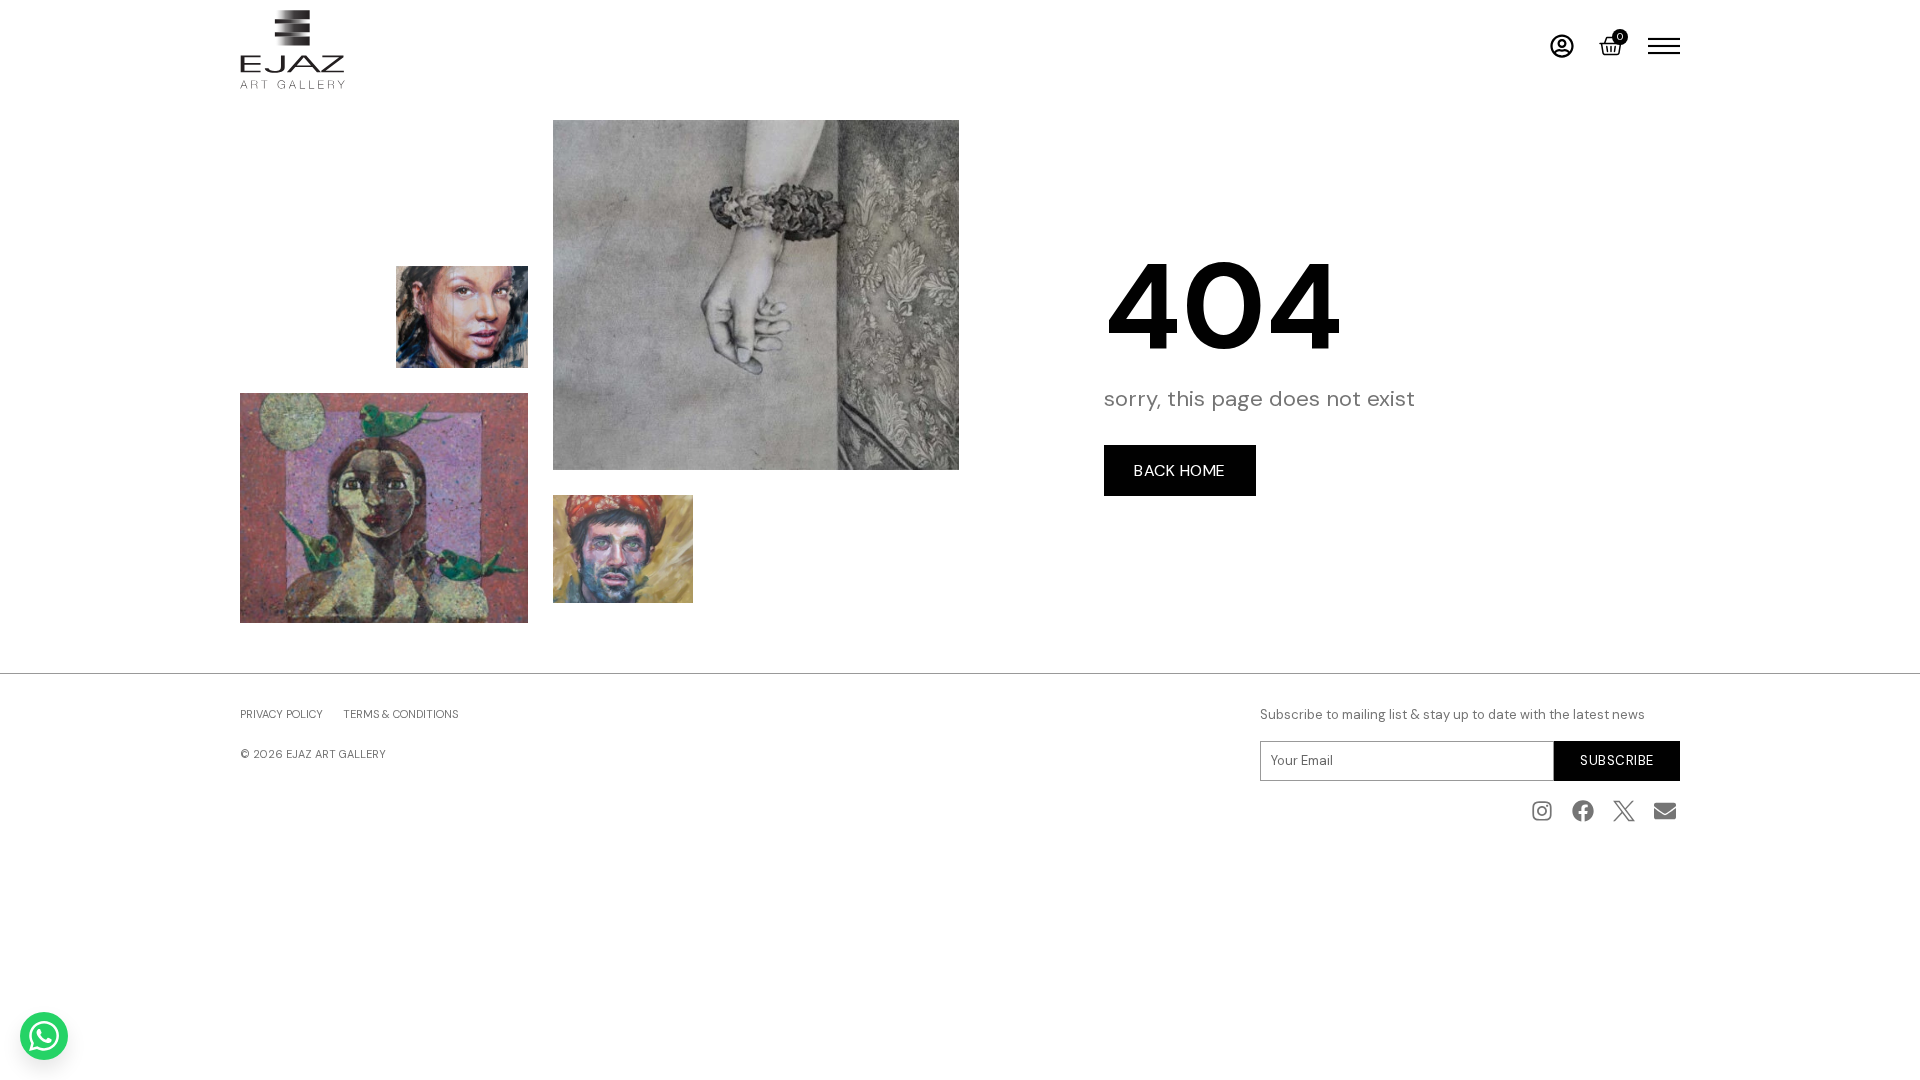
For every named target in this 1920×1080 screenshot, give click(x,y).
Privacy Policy (281, 714)
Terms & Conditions (400, 714)
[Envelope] (1664, 811)
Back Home (1180, 470)
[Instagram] (1542, 811)
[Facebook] (1583, 811)
